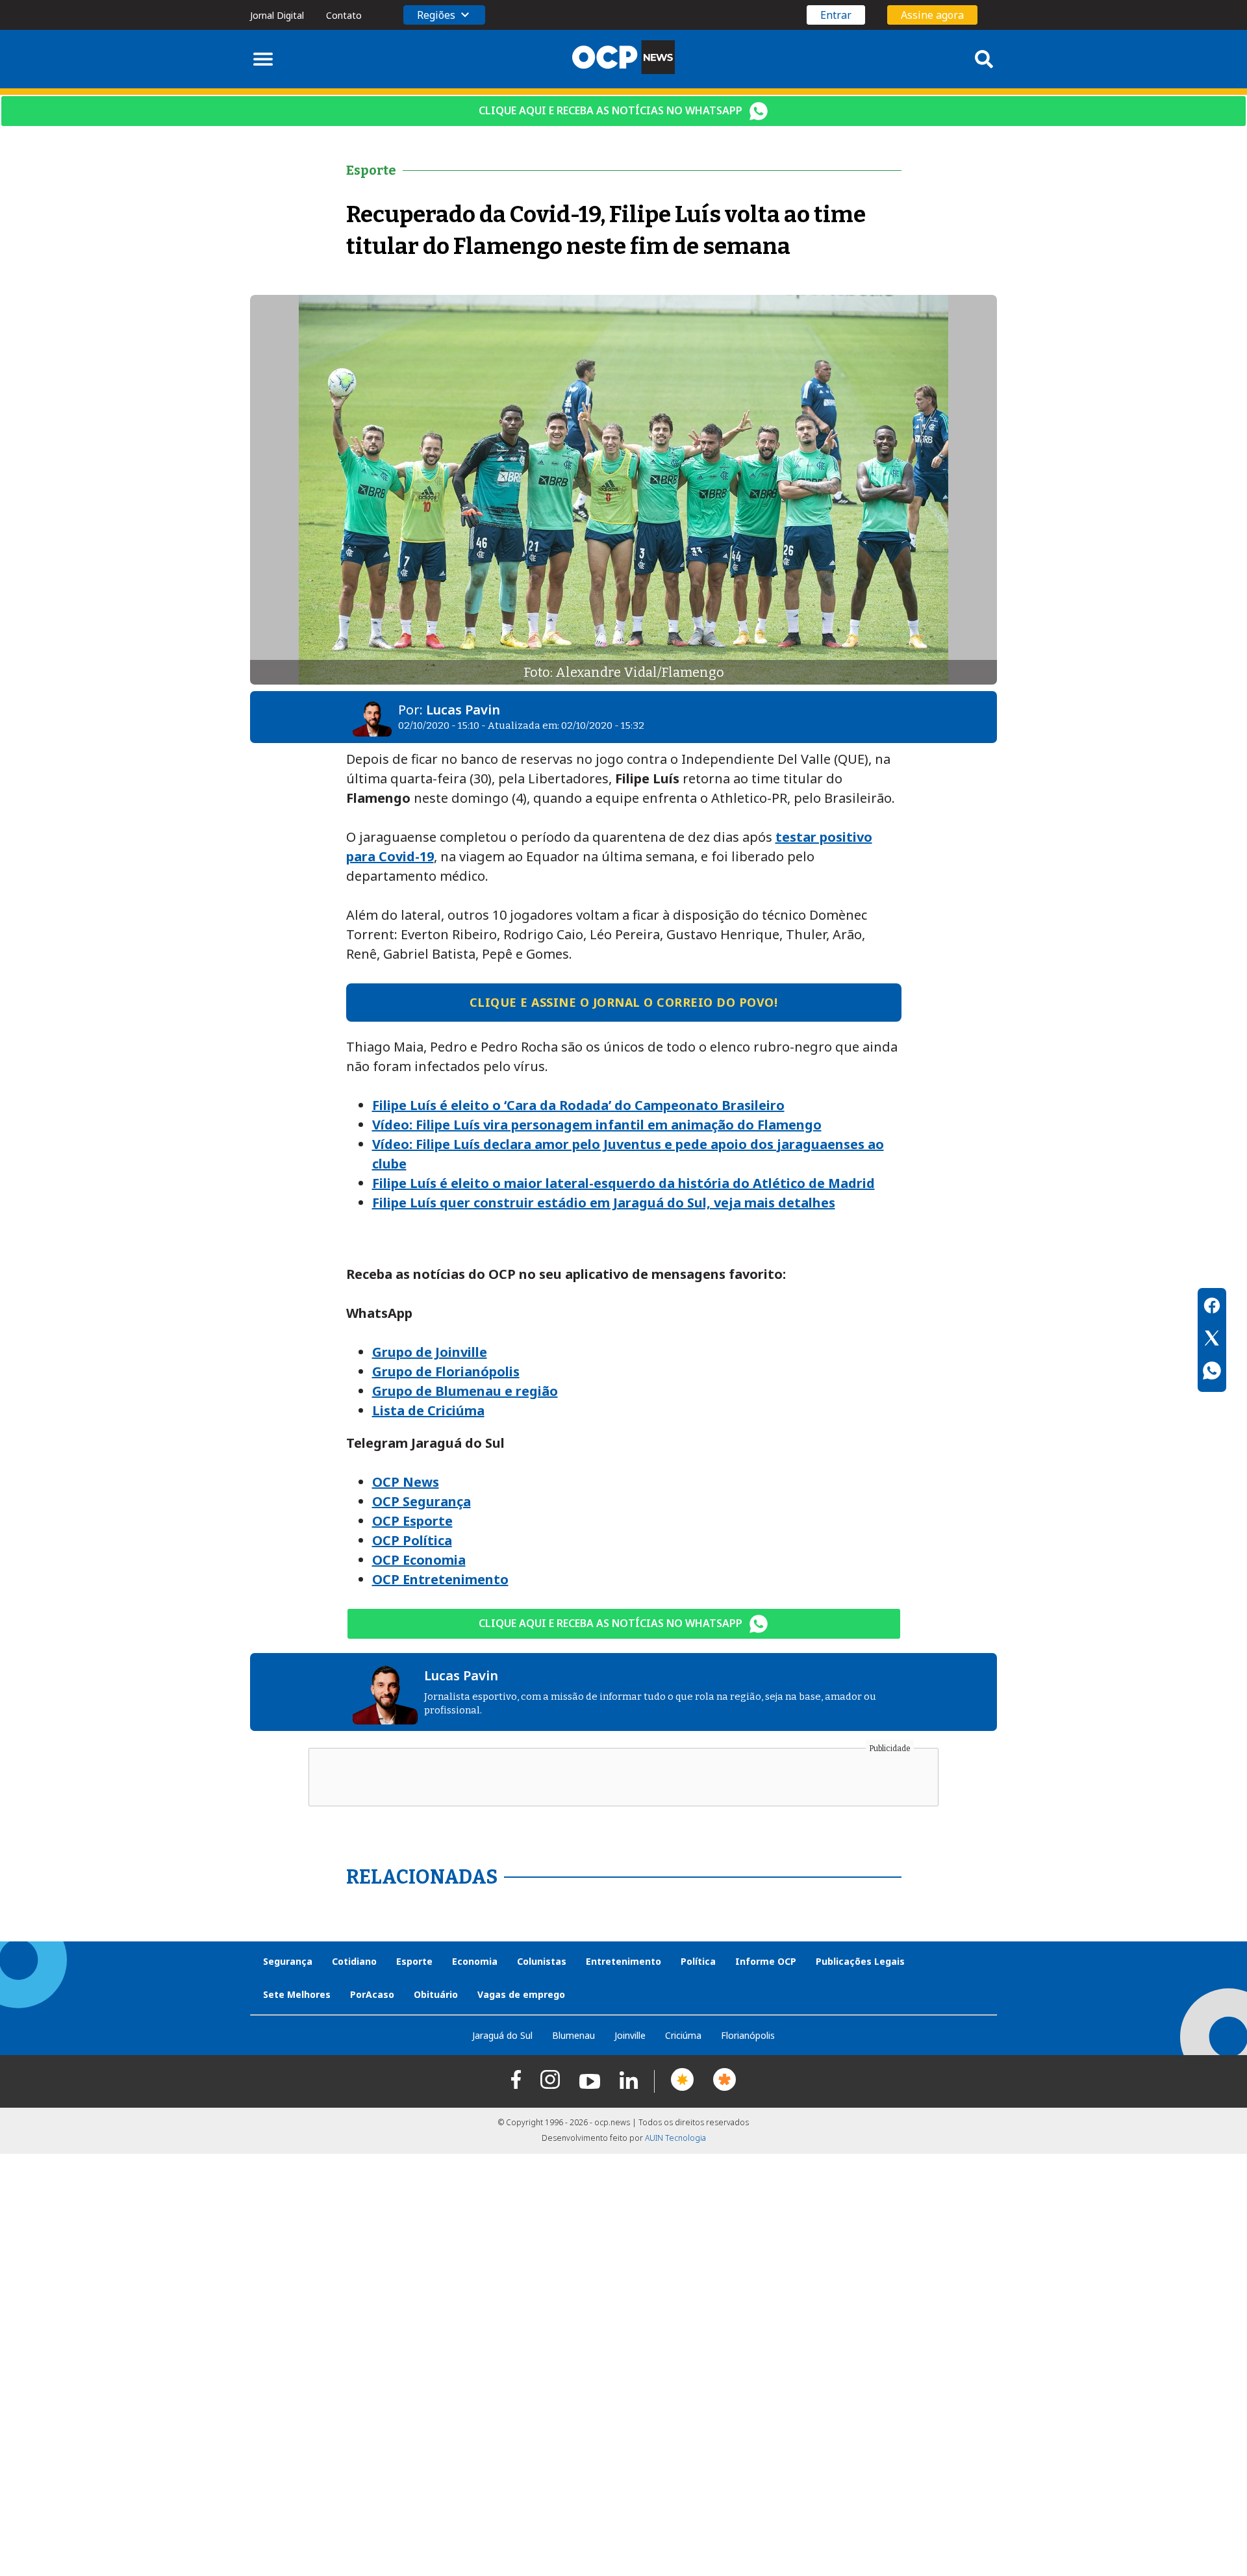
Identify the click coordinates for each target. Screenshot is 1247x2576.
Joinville (630, 2035)
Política (698, 1961)
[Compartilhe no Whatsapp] (1212, 1372)
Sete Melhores (297, 1994)
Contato (344, 15)
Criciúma (683, 2035)
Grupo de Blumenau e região (465, 1391)
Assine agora (932, 15)
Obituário (436, 1994)
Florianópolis (748, 2035)
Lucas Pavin (463, 710)
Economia (475, 1961)
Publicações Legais (860, 1961)
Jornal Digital (277, 15)
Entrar (836, 15)
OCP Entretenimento (440, 1579)
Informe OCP (766, 1961)
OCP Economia (419, 1560)
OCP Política (412, 1540)
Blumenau (573, 2035)
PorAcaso (372, 1994)
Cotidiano (354, 1961)
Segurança (288, 1961)
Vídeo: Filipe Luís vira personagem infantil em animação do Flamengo (597, 1125)
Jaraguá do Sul (502, 2035)
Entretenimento (623, 1961)
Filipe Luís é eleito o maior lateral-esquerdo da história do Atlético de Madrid (623, 1183)
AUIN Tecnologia (675, 2138)
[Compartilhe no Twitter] (1212, 1340)
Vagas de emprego (521, 1994)
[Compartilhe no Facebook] (1212, 1307)
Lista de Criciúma (428, 1410)
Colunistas (542, 1961)
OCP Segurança (422, 1501)
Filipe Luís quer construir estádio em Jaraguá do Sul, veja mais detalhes (604, 1203)
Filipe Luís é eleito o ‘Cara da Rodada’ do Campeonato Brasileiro (578, 1105)
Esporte (414, 1961)
